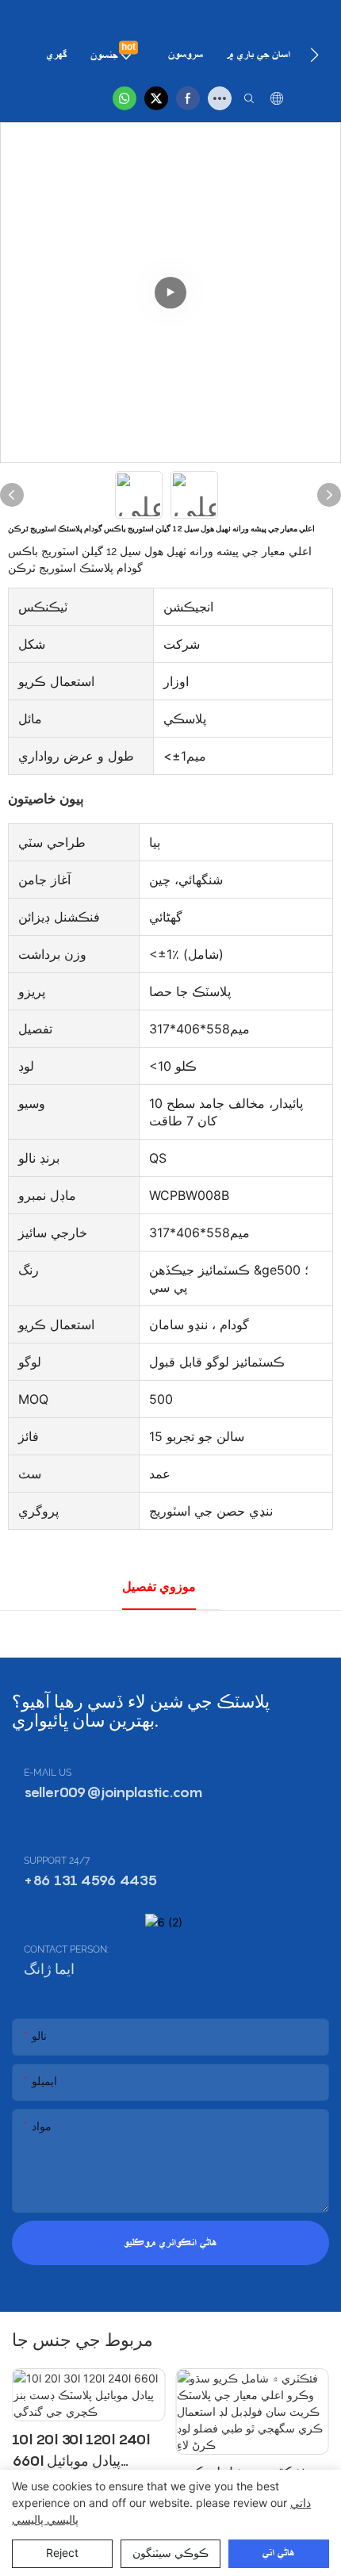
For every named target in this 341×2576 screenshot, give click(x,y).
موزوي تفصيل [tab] (159, 1587)
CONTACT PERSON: (66, 1949)
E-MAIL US (48, 1773)
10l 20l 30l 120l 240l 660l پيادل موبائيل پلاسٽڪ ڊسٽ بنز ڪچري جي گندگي (83, 2451)
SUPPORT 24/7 (57, 1861)
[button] (314, 55)
